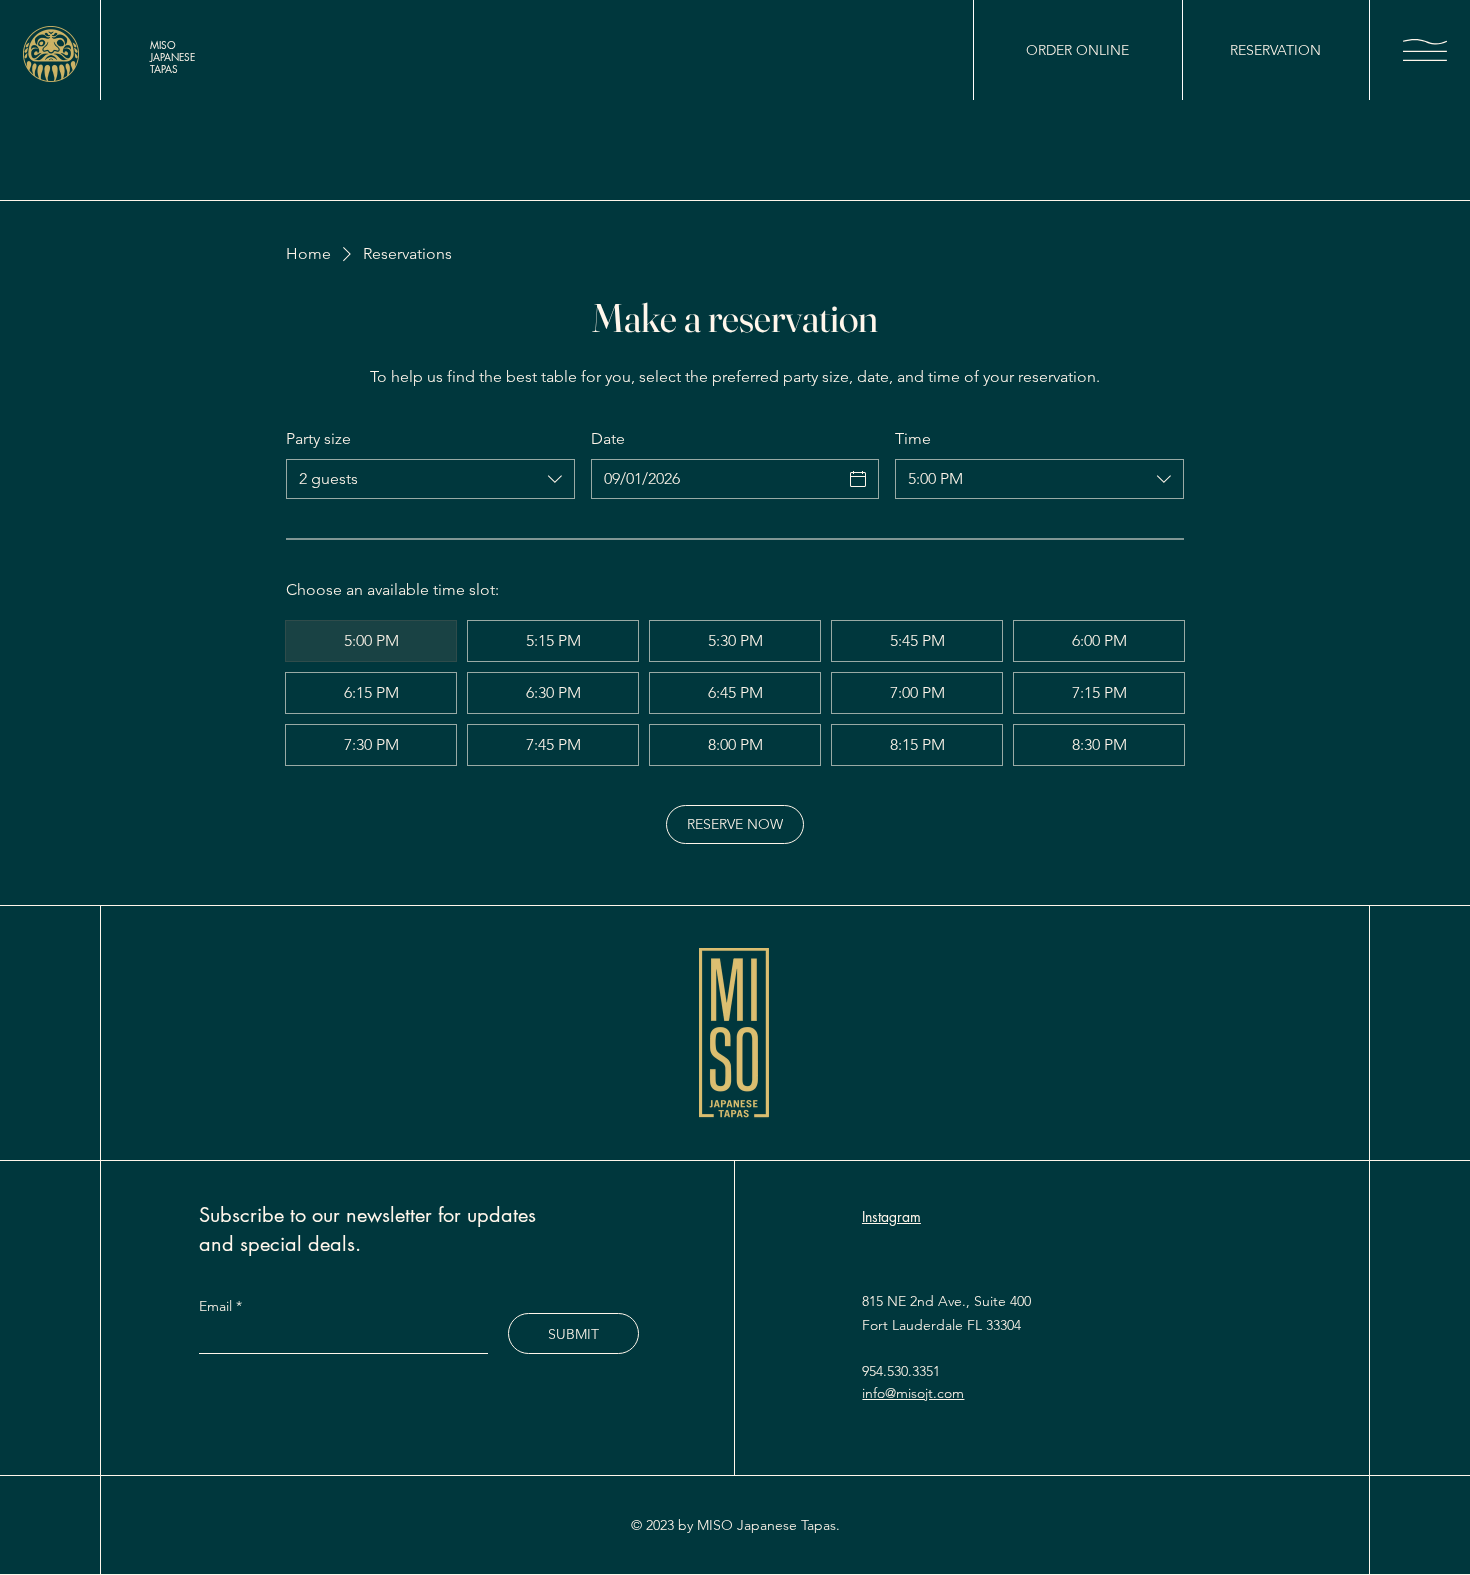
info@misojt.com (913, 1393)
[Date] (858, 479)
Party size (318, 438)
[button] (1425, 50)
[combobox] (430, 479)
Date (608, 438)
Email (217, 1306)
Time (913, 438)
